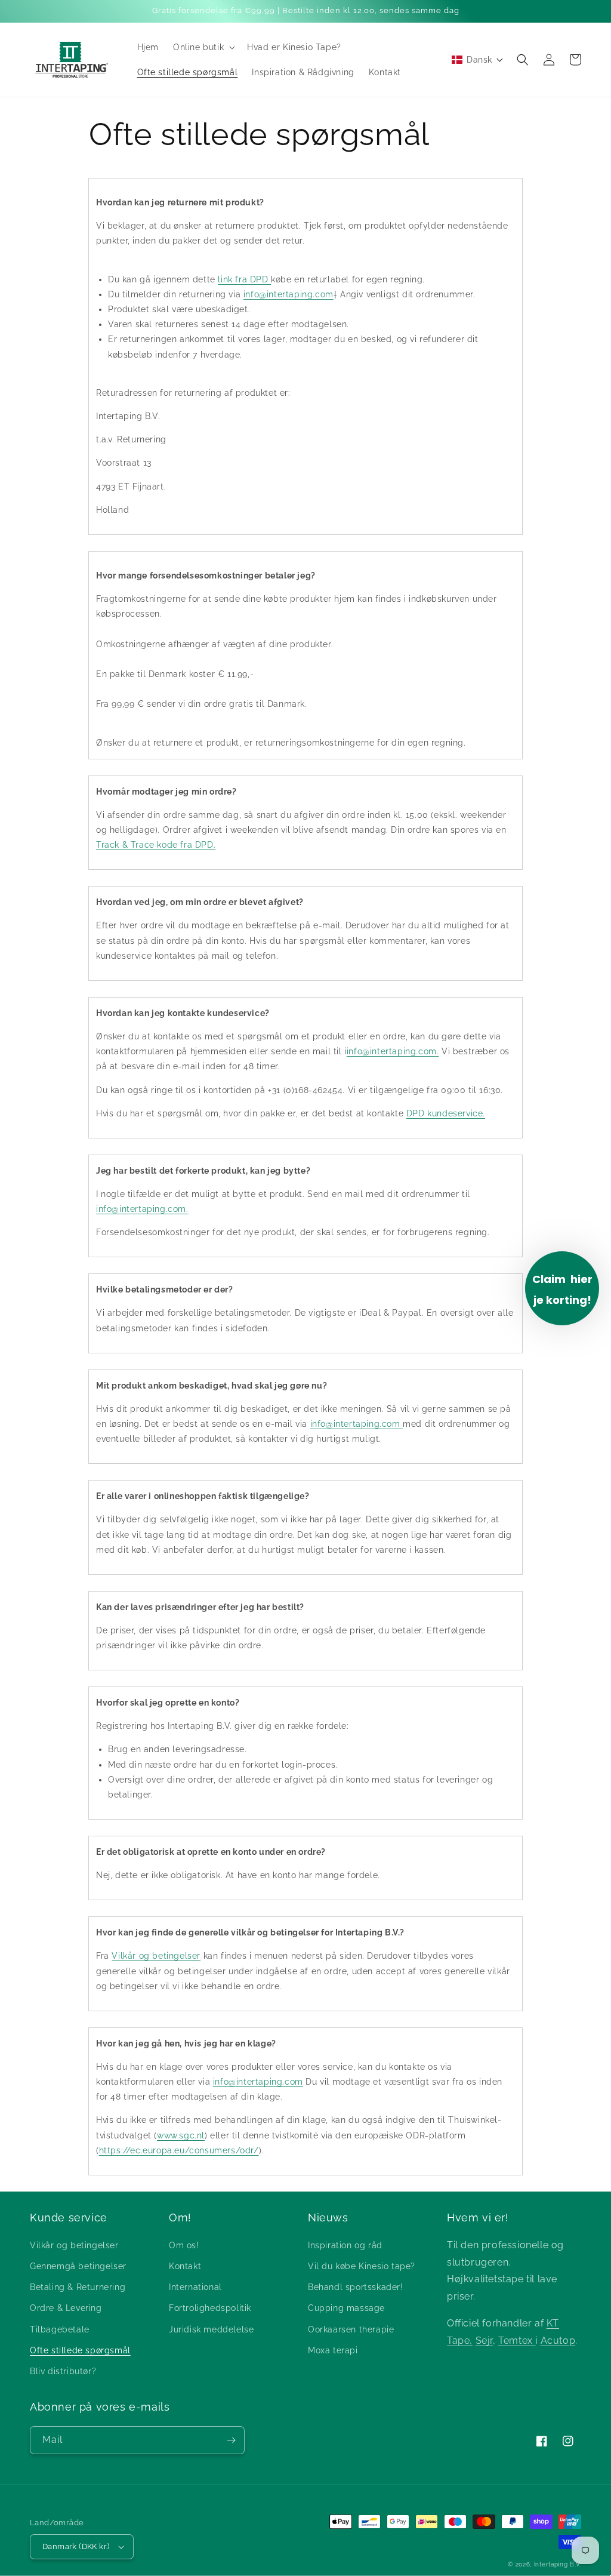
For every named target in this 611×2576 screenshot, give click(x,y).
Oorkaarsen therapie (351, 2329)
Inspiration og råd (345, 2245)
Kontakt (185, 2266)
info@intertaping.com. (393, 1051)
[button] (203, 47)
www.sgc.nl (181, 2135)
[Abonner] (231, 2440)
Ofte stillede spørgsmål (80, 2350)
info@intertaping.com (288, 294)
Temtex (517, 2340)
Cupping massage (346, 2308)
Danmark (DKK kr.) (76, 2546)
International (195, 2287)
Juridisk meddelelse (211, 2329)
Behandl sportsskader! (356, 2287)
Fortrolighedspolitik (210, 2308)
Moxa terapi (333, 2350)
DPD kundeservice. (446, 1113)
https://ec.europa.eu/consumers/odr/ (179, 2150)
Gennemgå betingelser (78, 2266)
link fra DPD (244, 279)
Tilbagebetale (60, 2329)
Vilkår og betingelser (156, 1956)
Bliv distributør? (63, 2371)
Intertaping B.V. (558, 2564)
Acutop (558, 2340)
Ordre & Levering (66, 2308)
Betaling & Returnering (78, 2287)
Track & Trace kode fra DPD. (156, 845)
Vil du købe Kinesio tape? (362, 2266)
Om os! (184, 2245)
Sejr (484, 2340)
